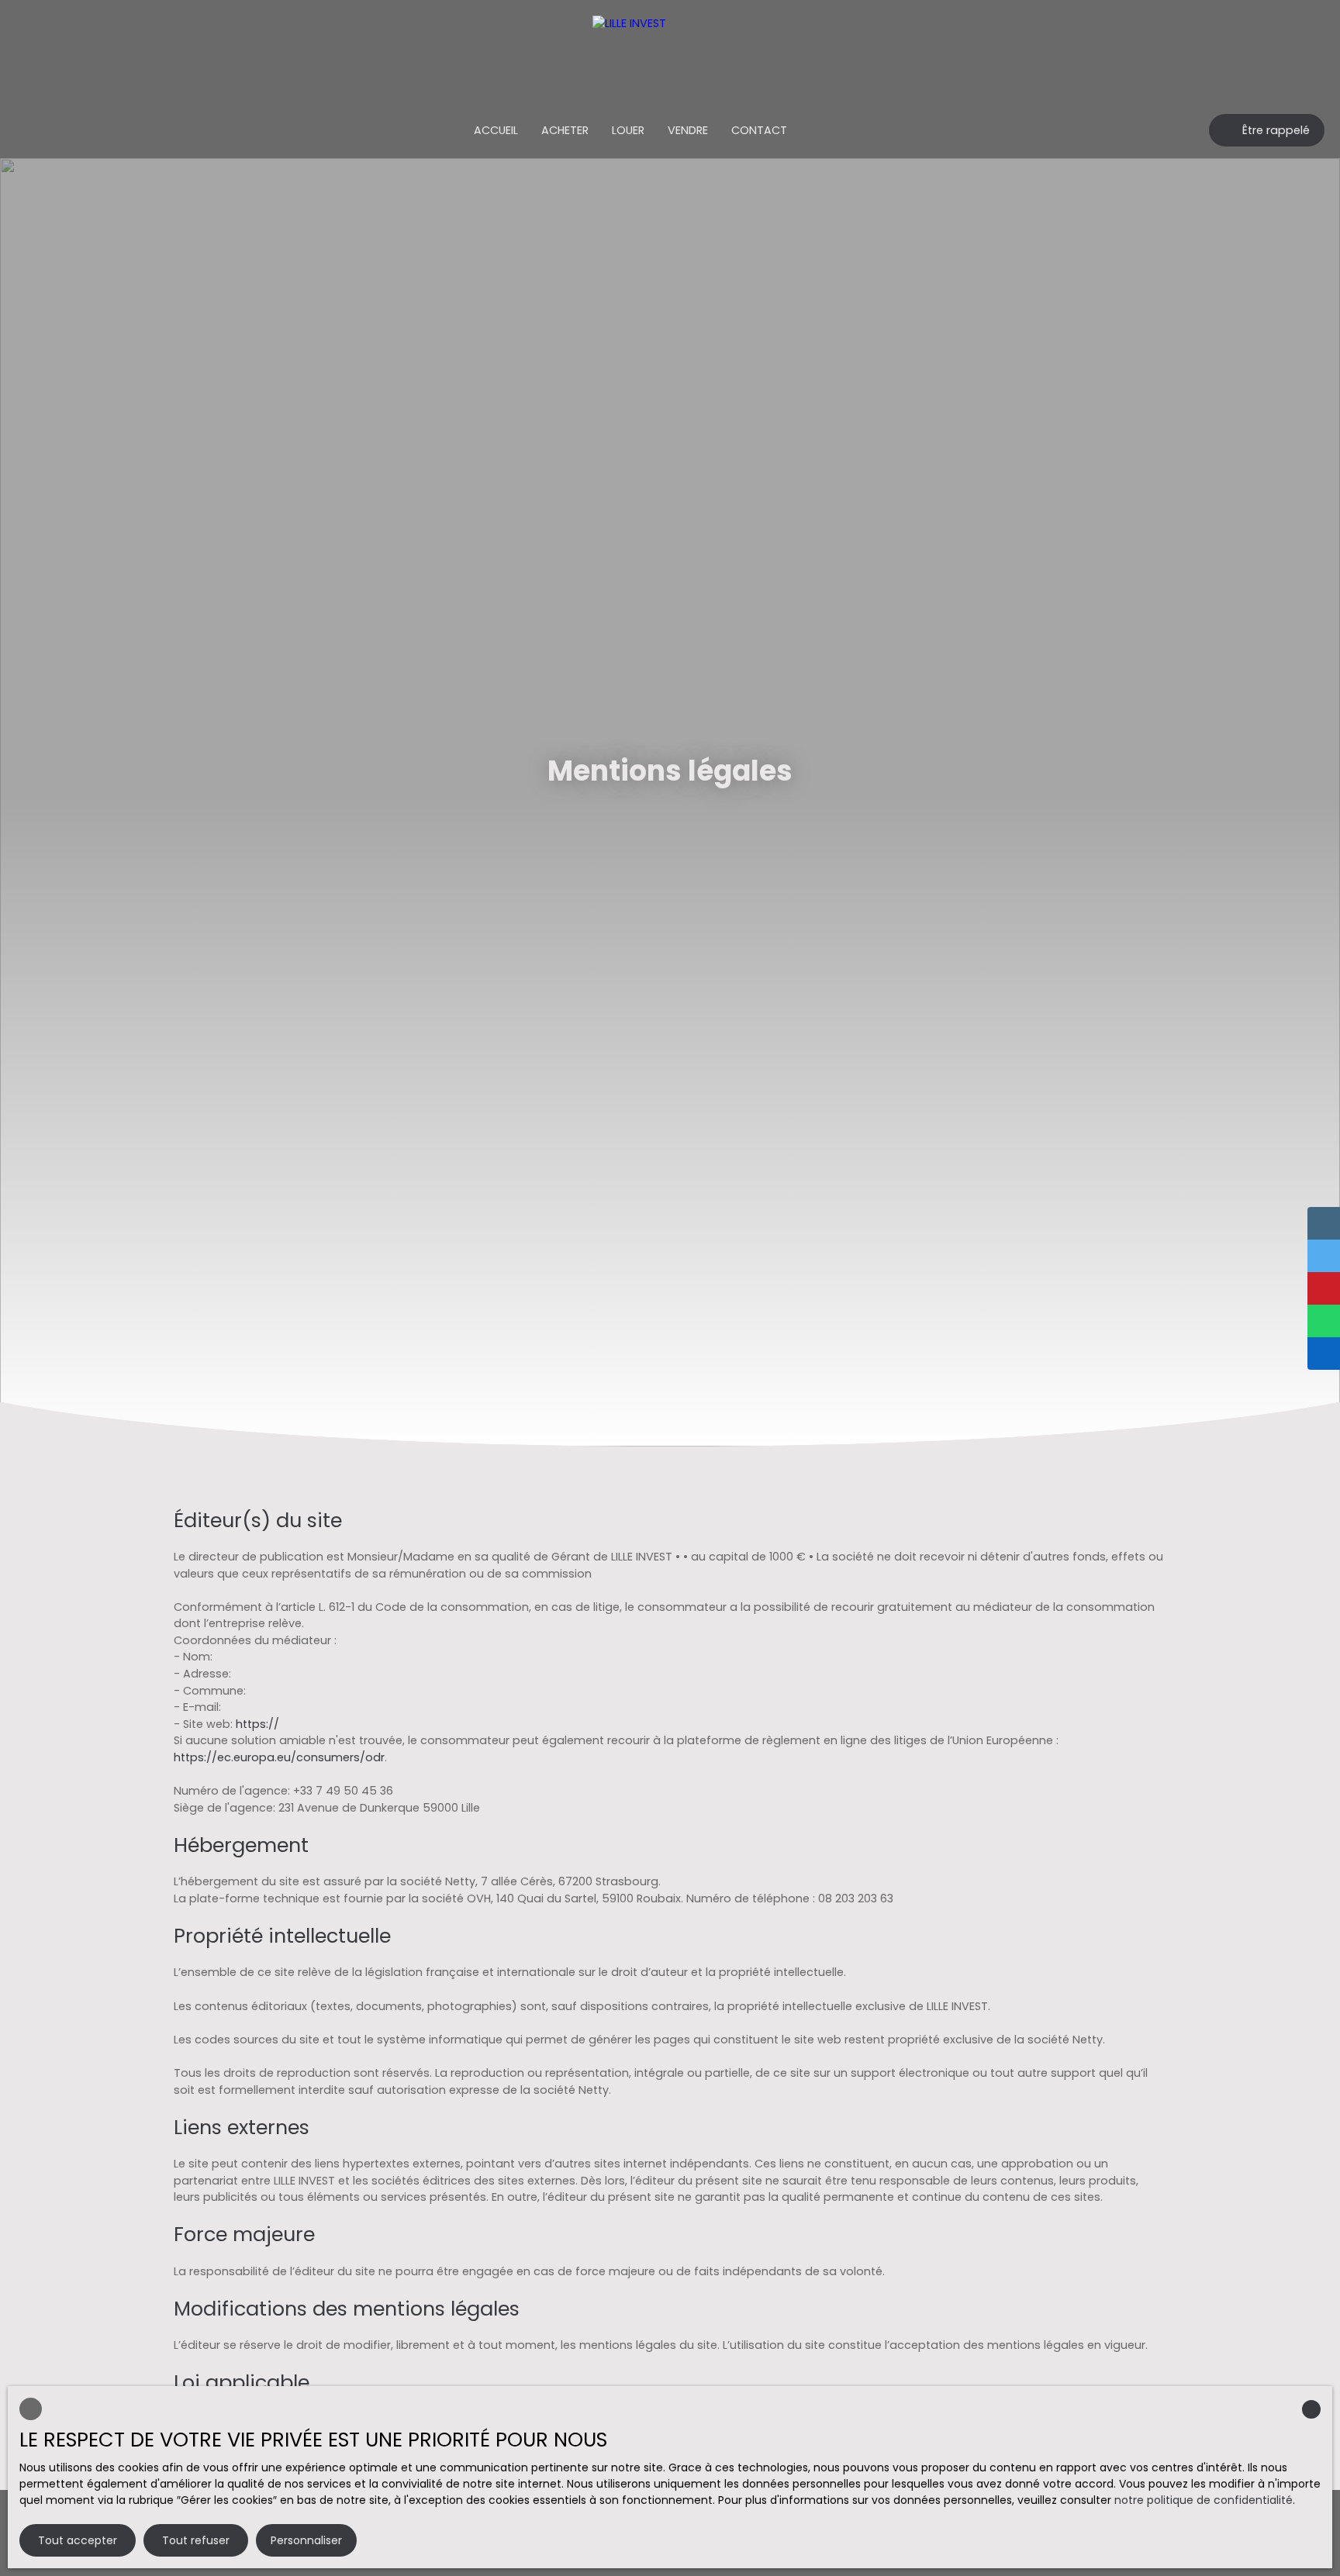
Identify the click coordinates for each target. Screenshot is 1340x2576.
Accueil (496, 130)
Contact (759, 130)
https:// (257, 1724)
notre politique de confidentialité (1204, 2500)
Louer (628, 130)
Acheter (565, 130)
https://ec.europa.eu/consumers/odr (279, 1757)
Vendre (688, 130)
